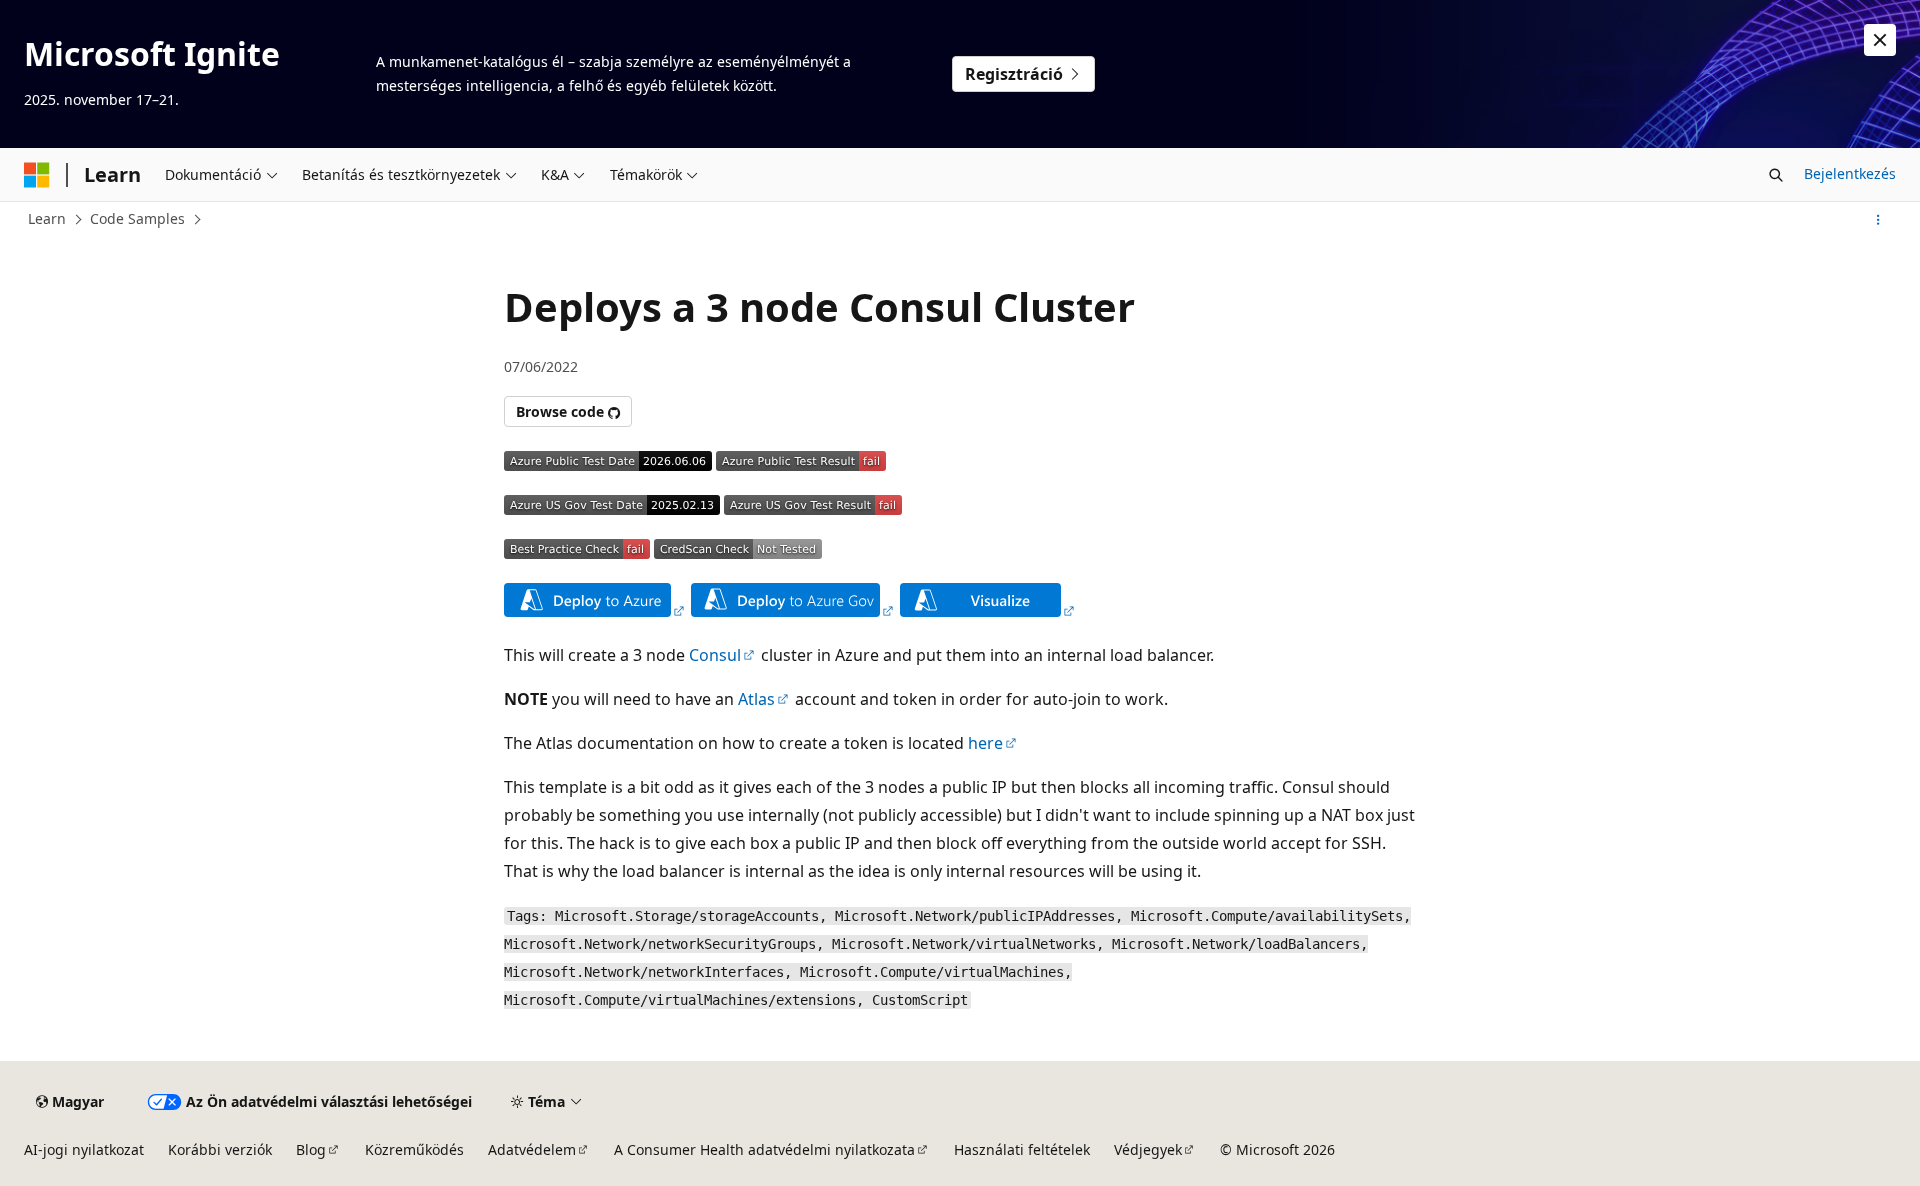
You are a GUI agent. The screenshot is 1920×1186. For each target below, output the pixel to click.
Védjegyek (1148, 1149)
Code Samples (137, 218)
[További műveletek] (1878, 220)
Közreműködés (414, 1149)
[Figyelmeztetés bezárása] (1880, 40)
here (985, 743)
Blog (311, 1149)
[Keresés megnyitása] (1776, 175)
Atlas (756, 699)
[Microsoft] (37, 175)
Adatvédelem (532, 1149)
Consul (715, 655)
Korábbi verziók (220, 1149)
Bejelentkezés (1850, 173)
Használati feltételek (1022, 1149)
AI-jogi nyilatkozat (84, 1149)
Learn (47, 218)
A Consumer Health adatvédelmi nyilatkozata (764, 1149)
